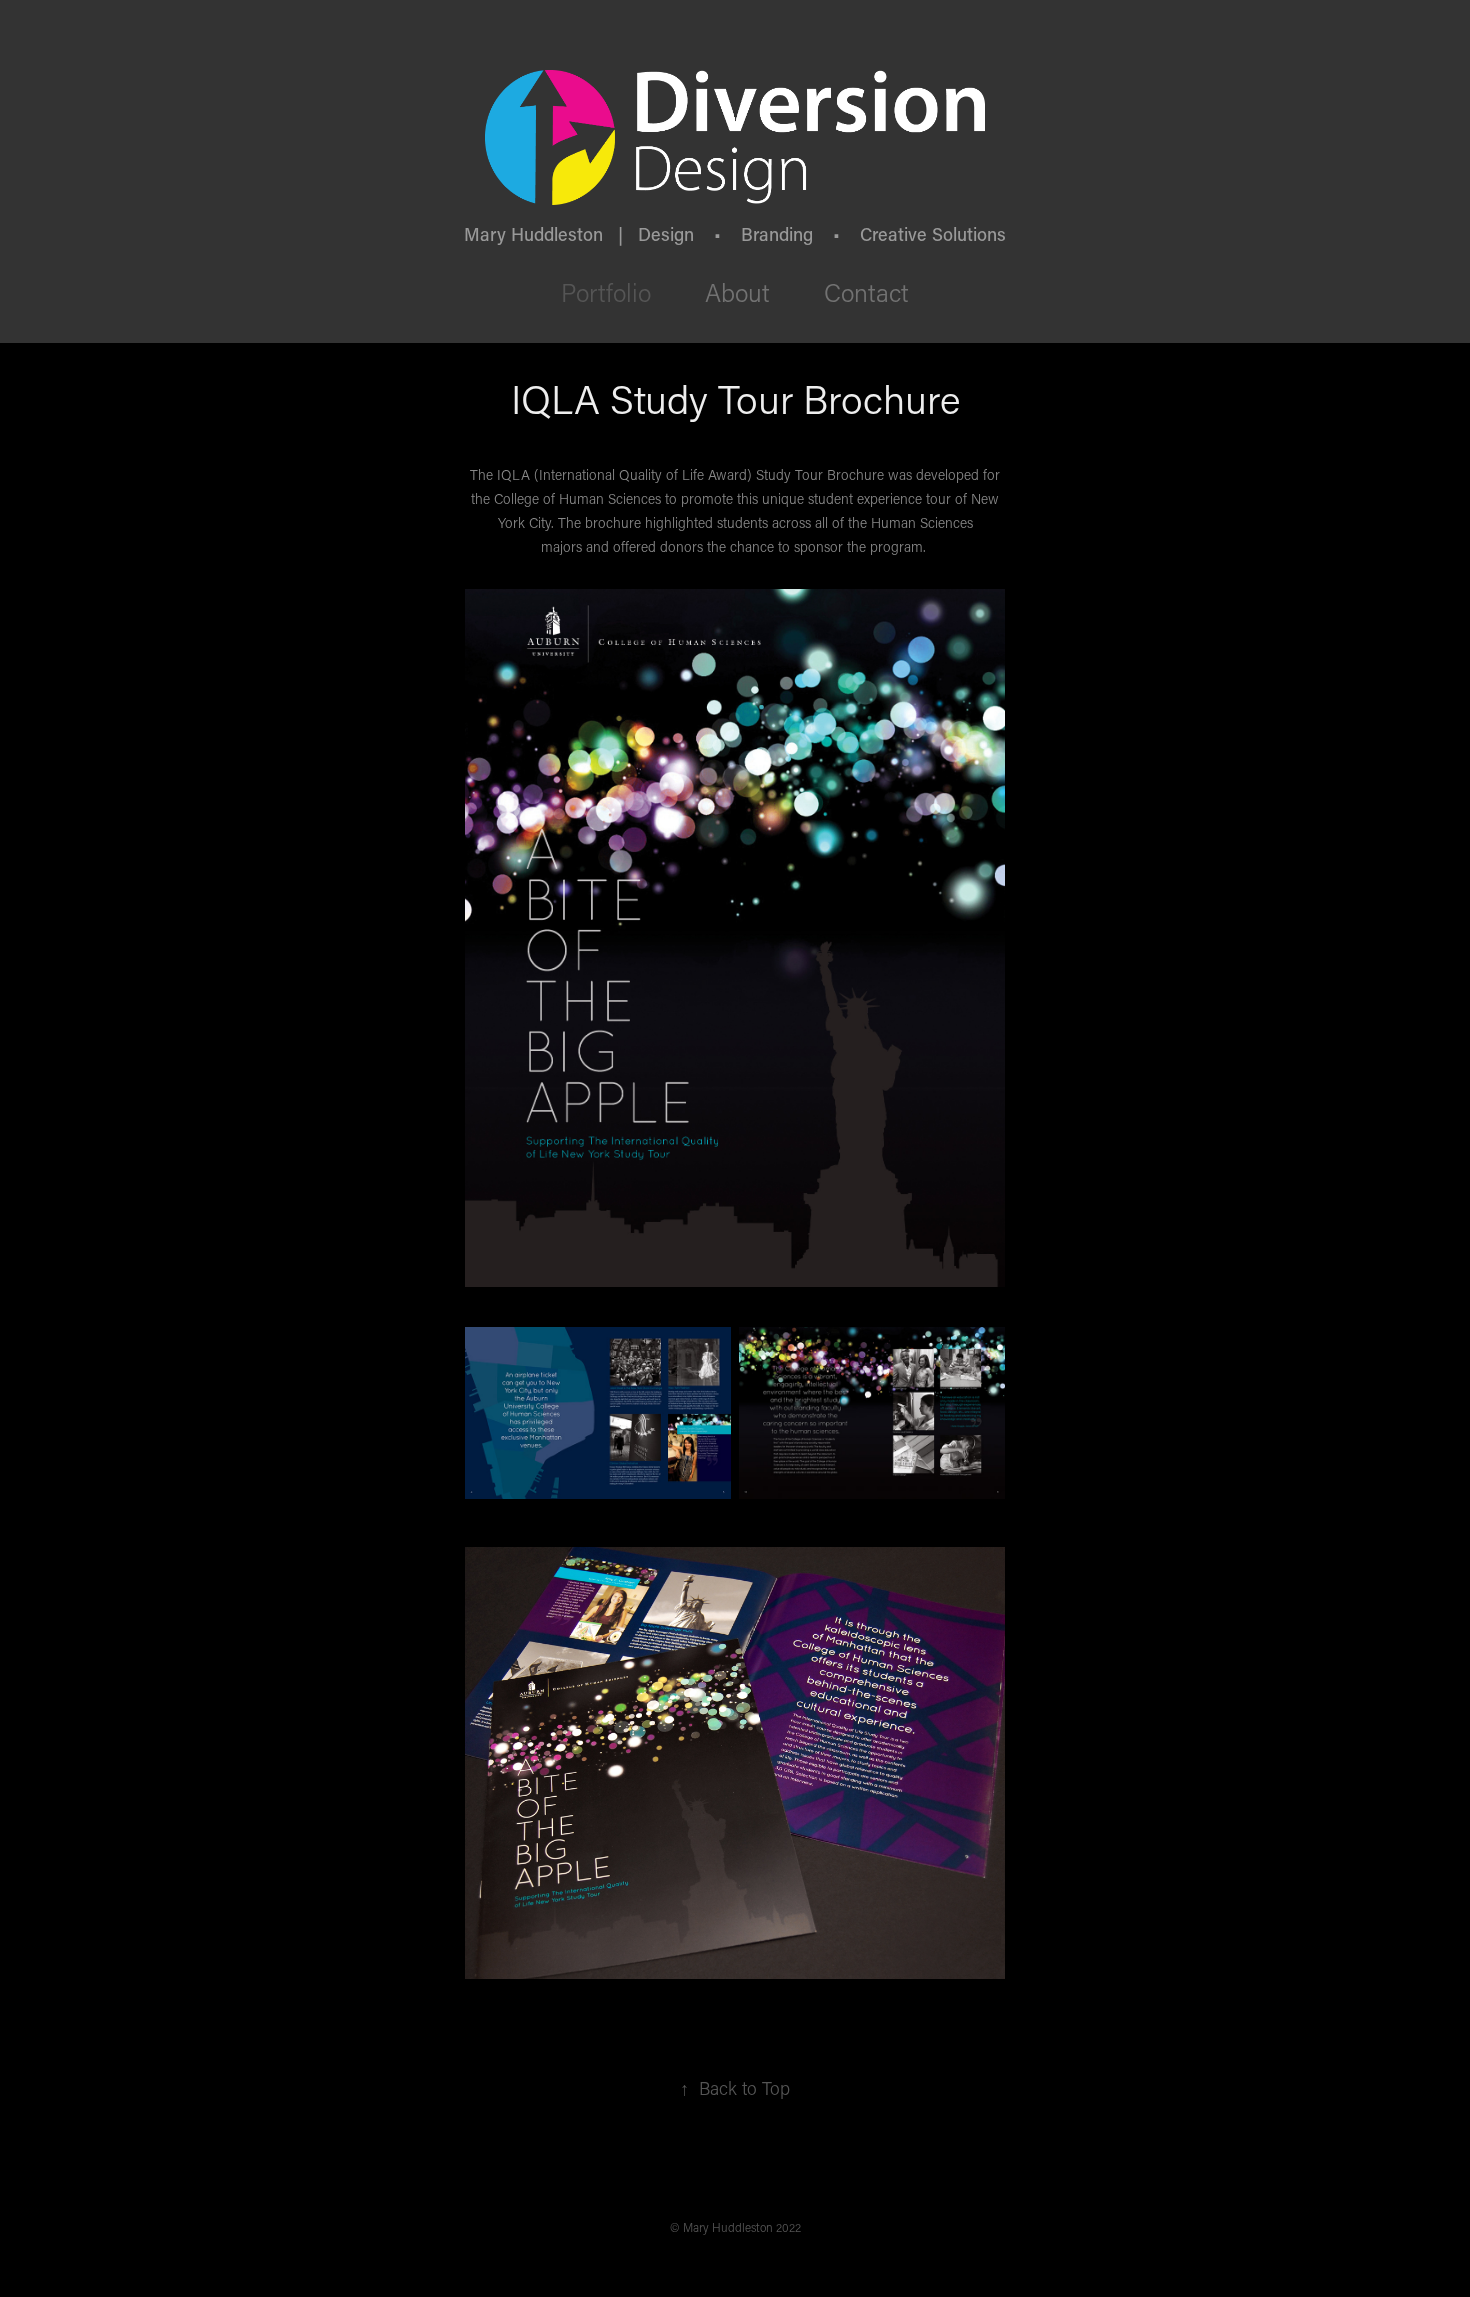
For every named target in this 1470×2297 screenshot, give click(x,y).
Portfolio (606, 292)
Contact (866, 292)
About (737, 292)
